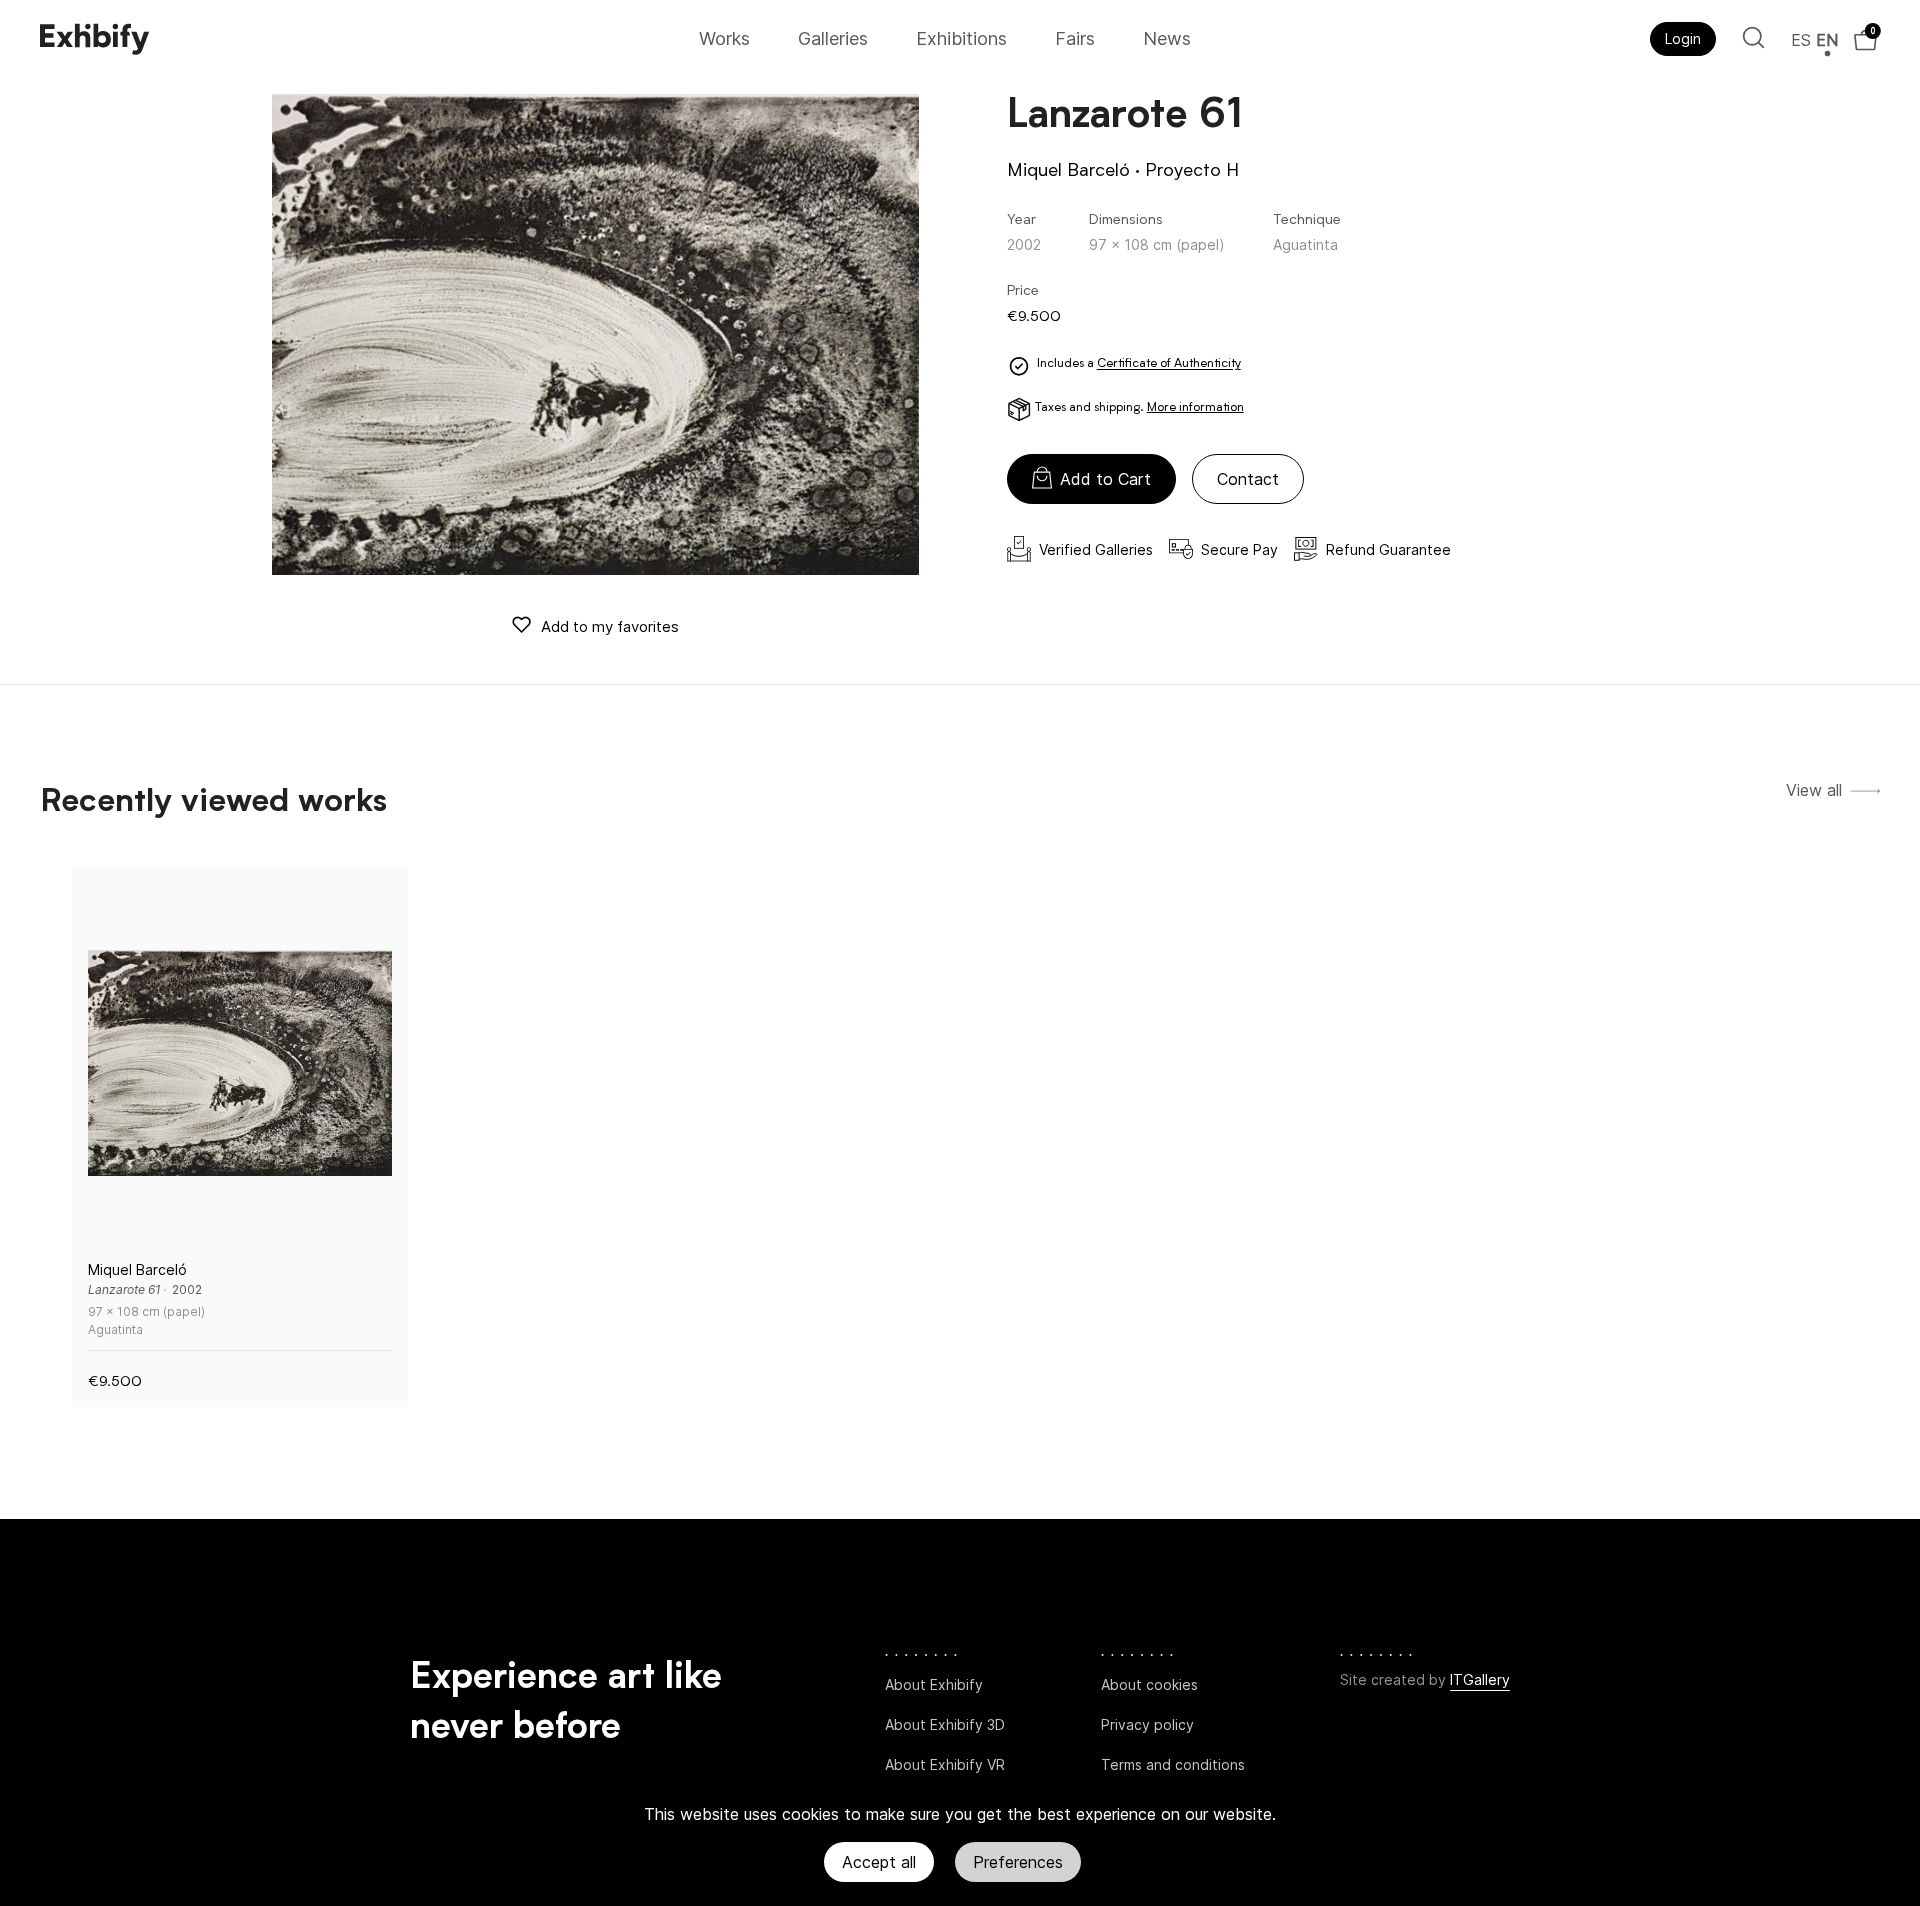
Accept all (879, 1862)
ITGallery (1480, 1679)
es (1801, 40)
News (1167, 38)
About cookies (1149, 1684)
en (1827, 40)
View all (1814, 790)
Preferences (1018, 1862)
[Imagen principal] (595, 334)
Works (724, 38)
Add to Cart (1105, 479)
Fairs (1075, 38)
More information (1195, 408)
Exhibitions (961, 38)
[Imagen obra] (240, 1063)
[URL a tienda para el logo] (362, 39)
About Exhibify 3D (945, 1724)
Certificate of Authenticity (1169, 365)
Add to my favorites (610, 626)
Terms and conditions (1173, 1764)
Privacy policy (1147, 1724)
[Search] (1753, 37)
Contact (1248, 479)
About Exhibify (934, 1684)
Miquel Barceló (1068, 171)
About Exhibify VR (945, 1764)
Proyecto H (1192, 171)
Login (1683, 38)
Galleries (833, 38)
